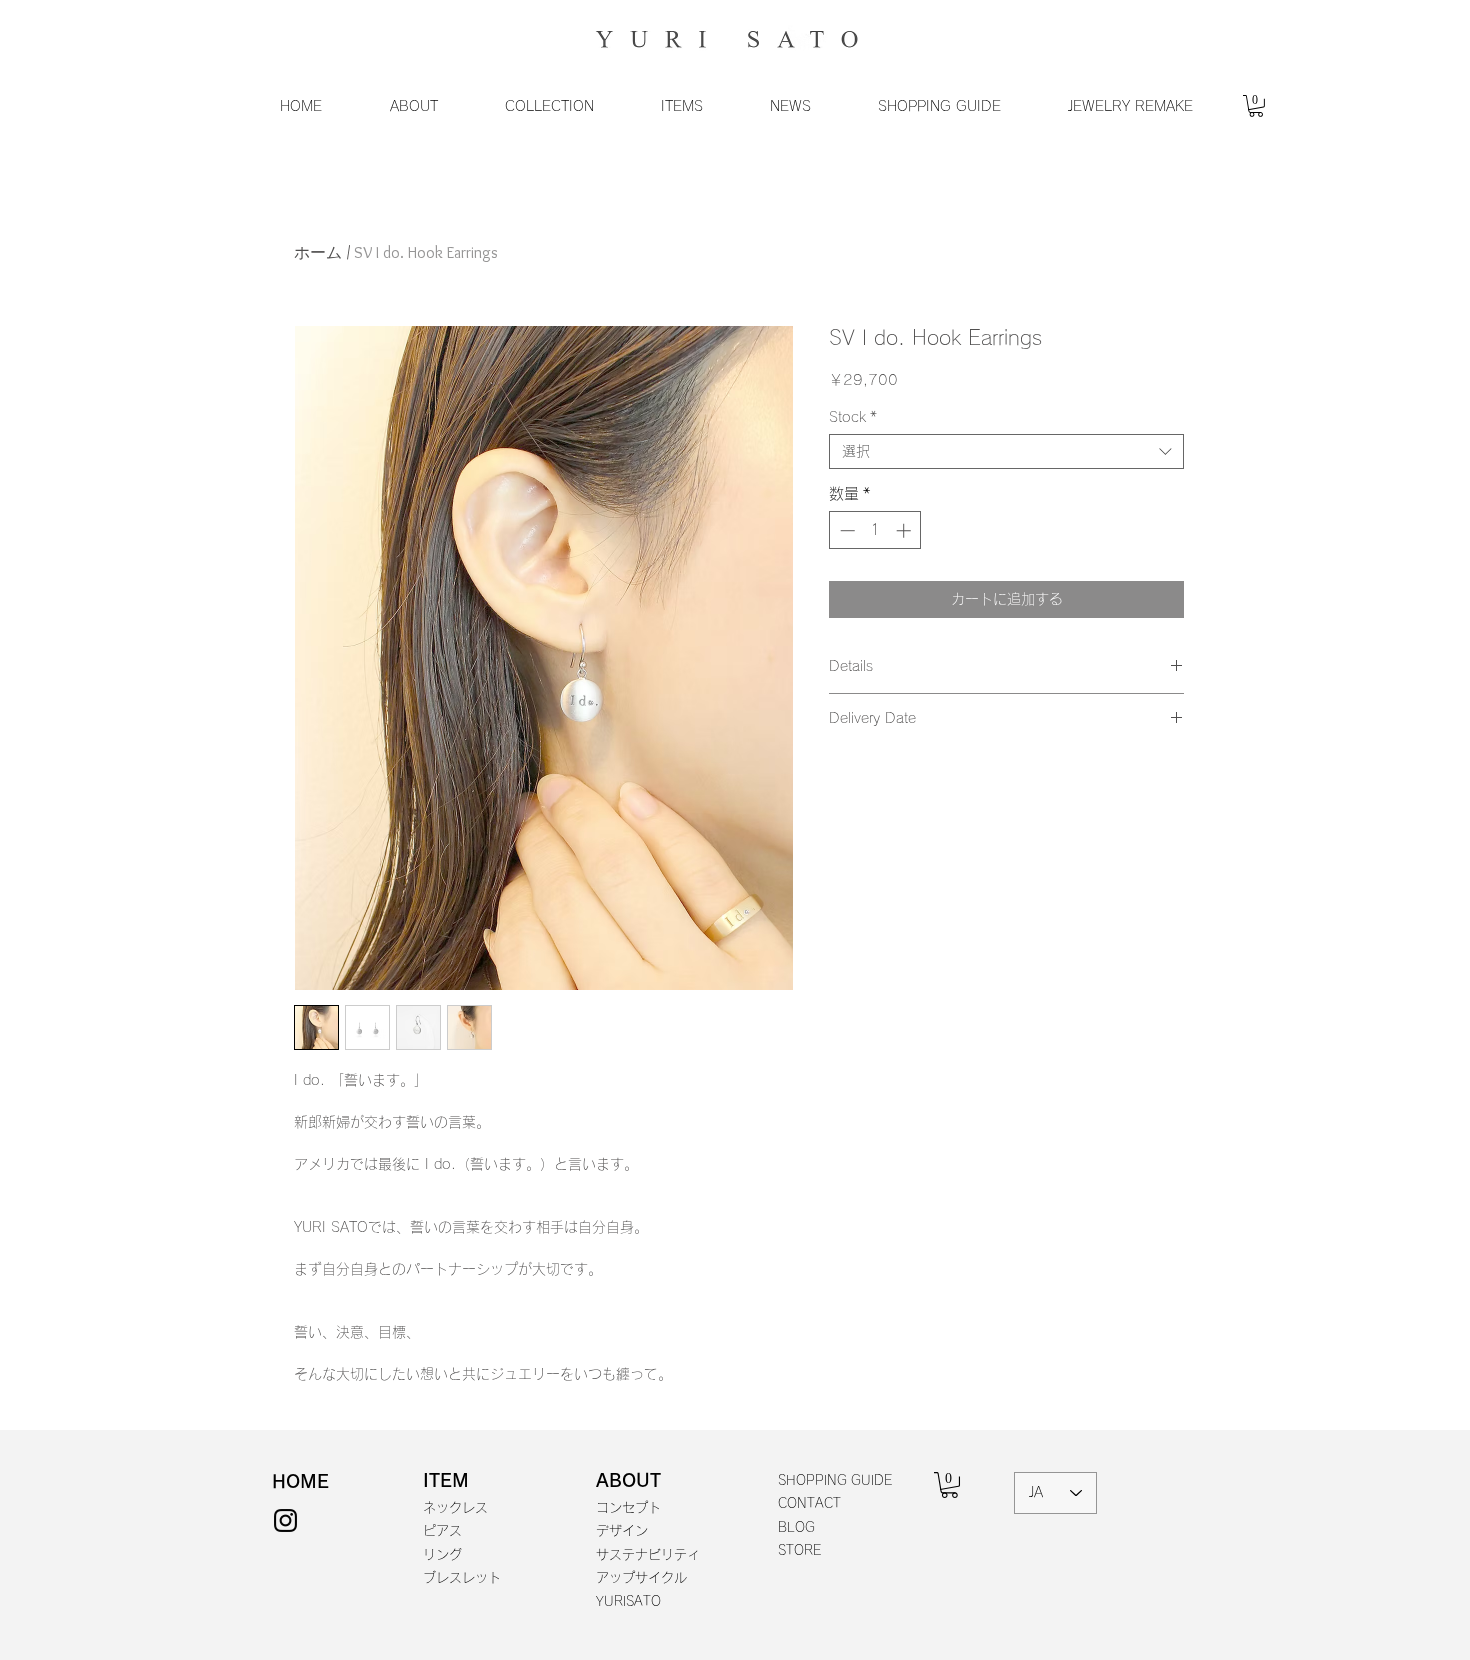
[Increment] (905, 530)
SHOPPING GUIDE (835, 1480)
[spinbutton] (875, 530)
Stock (853, 417)
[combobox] (1006, 451)
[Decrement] (845, 530)
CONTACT (809, 1503)
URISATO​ (632, 1601)
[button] (413, 106)
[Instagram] (285, 1520)
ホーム (318, 252)
